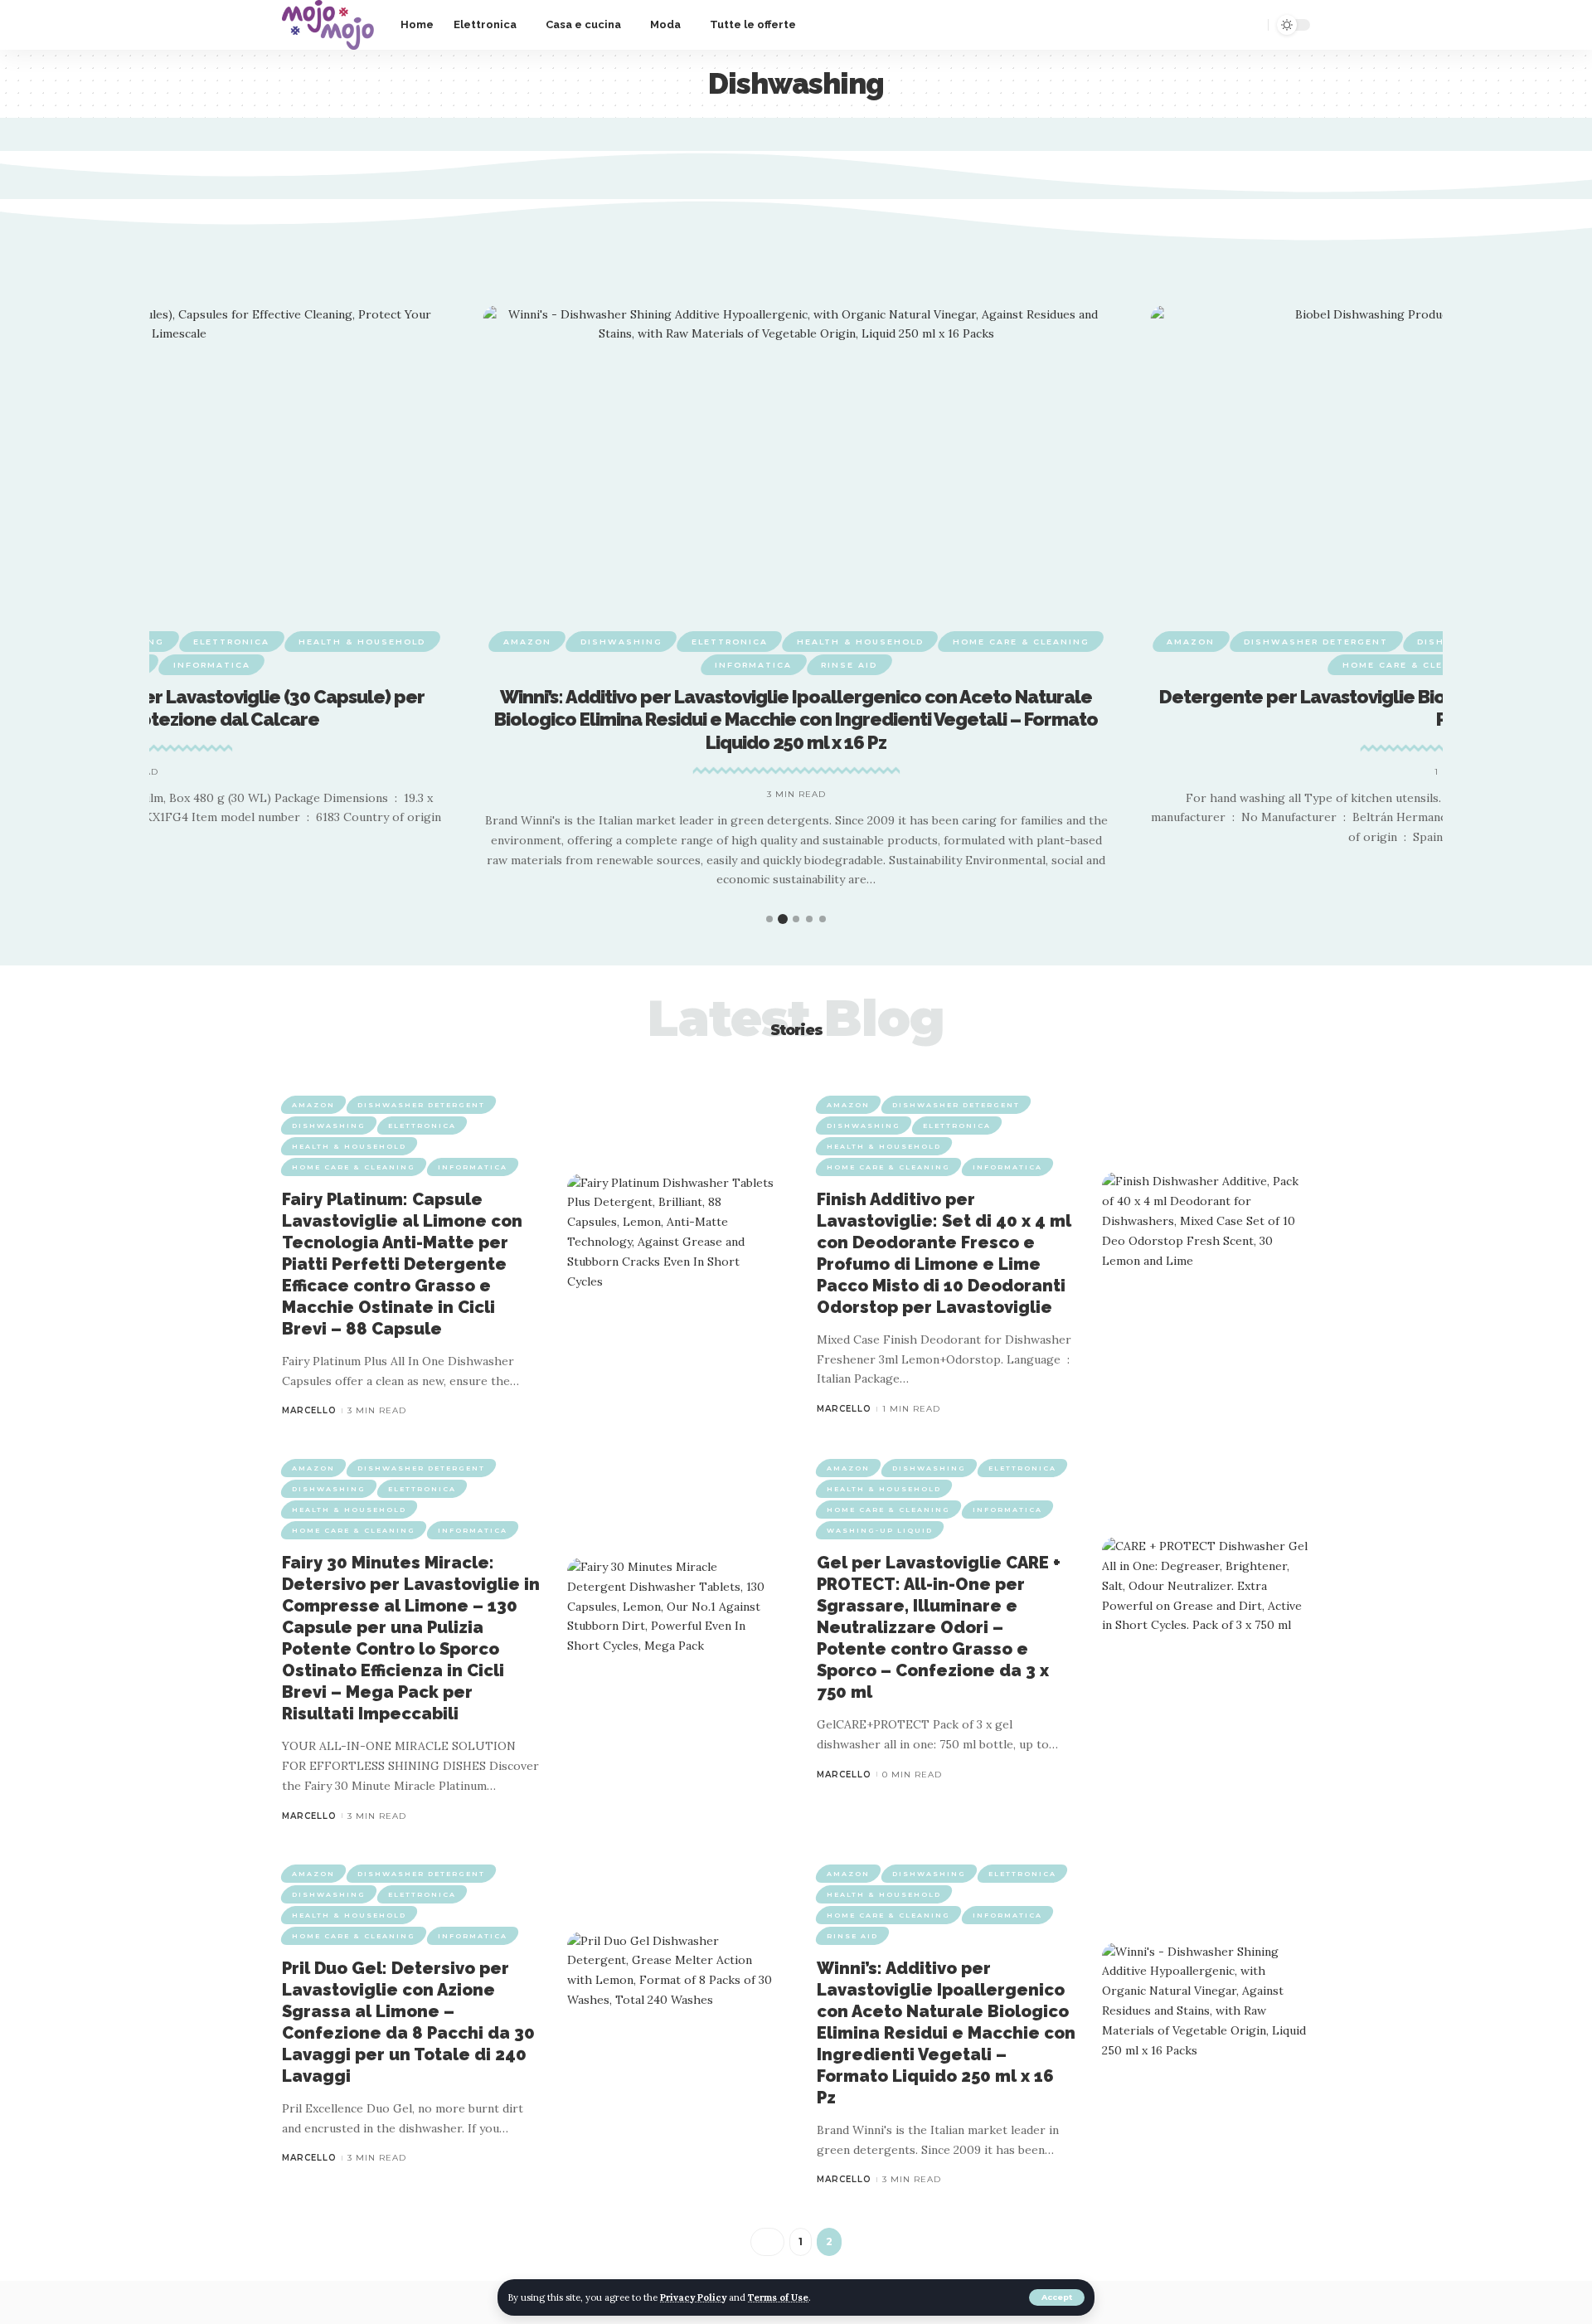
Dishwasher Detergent (1316, 642)
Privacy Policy (693, 2297)
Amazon (527, 642)
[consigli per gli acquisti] (328, 25)
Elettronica (231, 642)
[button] (750, 919)
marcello (309, 1410)
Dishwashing (621, 642)
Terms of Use (778, 2297)
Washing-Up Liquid (880, 1530)
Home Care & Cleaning (1021, 642)
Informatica (212, 665)
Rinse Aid (849, 665)
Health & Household (362, 642)
